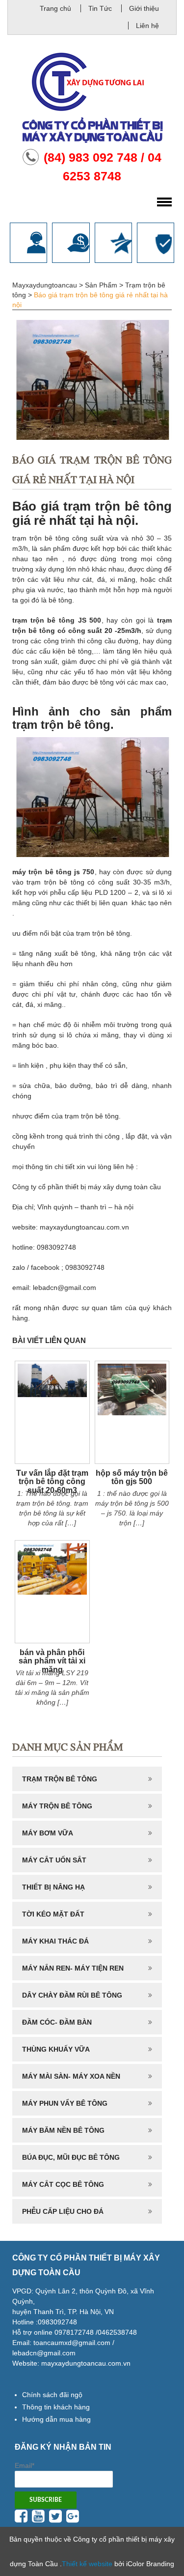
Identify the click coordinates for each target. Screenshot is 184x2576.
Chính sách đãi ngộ (52, 2395)
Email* (25, 2465)
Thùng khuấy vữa (56, 2049)
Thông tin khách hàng (56, 2407)
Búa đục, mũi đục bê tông (71, 2157)
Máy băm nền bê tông (63, 2130)
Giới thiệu (144, 8)
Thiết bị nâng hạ (53, 1887)
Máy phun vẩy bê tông (65, 2103)
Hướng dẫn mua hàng (56, 2419)
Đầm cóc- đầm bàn (57, 2022)
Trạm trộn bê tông (60, 1779)
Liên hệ (147, 26)
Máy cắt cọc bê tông (63, 2184)
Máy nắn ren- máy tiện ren (73, 1968)
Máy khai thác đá (55, 1941)
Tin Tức (100, 8)
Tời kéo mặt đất (53, 1914)
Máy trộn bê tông (57, 1806)
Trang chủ (55, 8)
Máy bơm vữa (48, 1833)
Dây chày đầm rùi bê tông (72, 1995)
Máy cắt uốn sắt (54, 1860)
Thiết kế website (87, 2564)
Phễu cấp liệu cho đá (63, 2211)
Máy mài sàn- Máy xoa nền (71, 2076)
